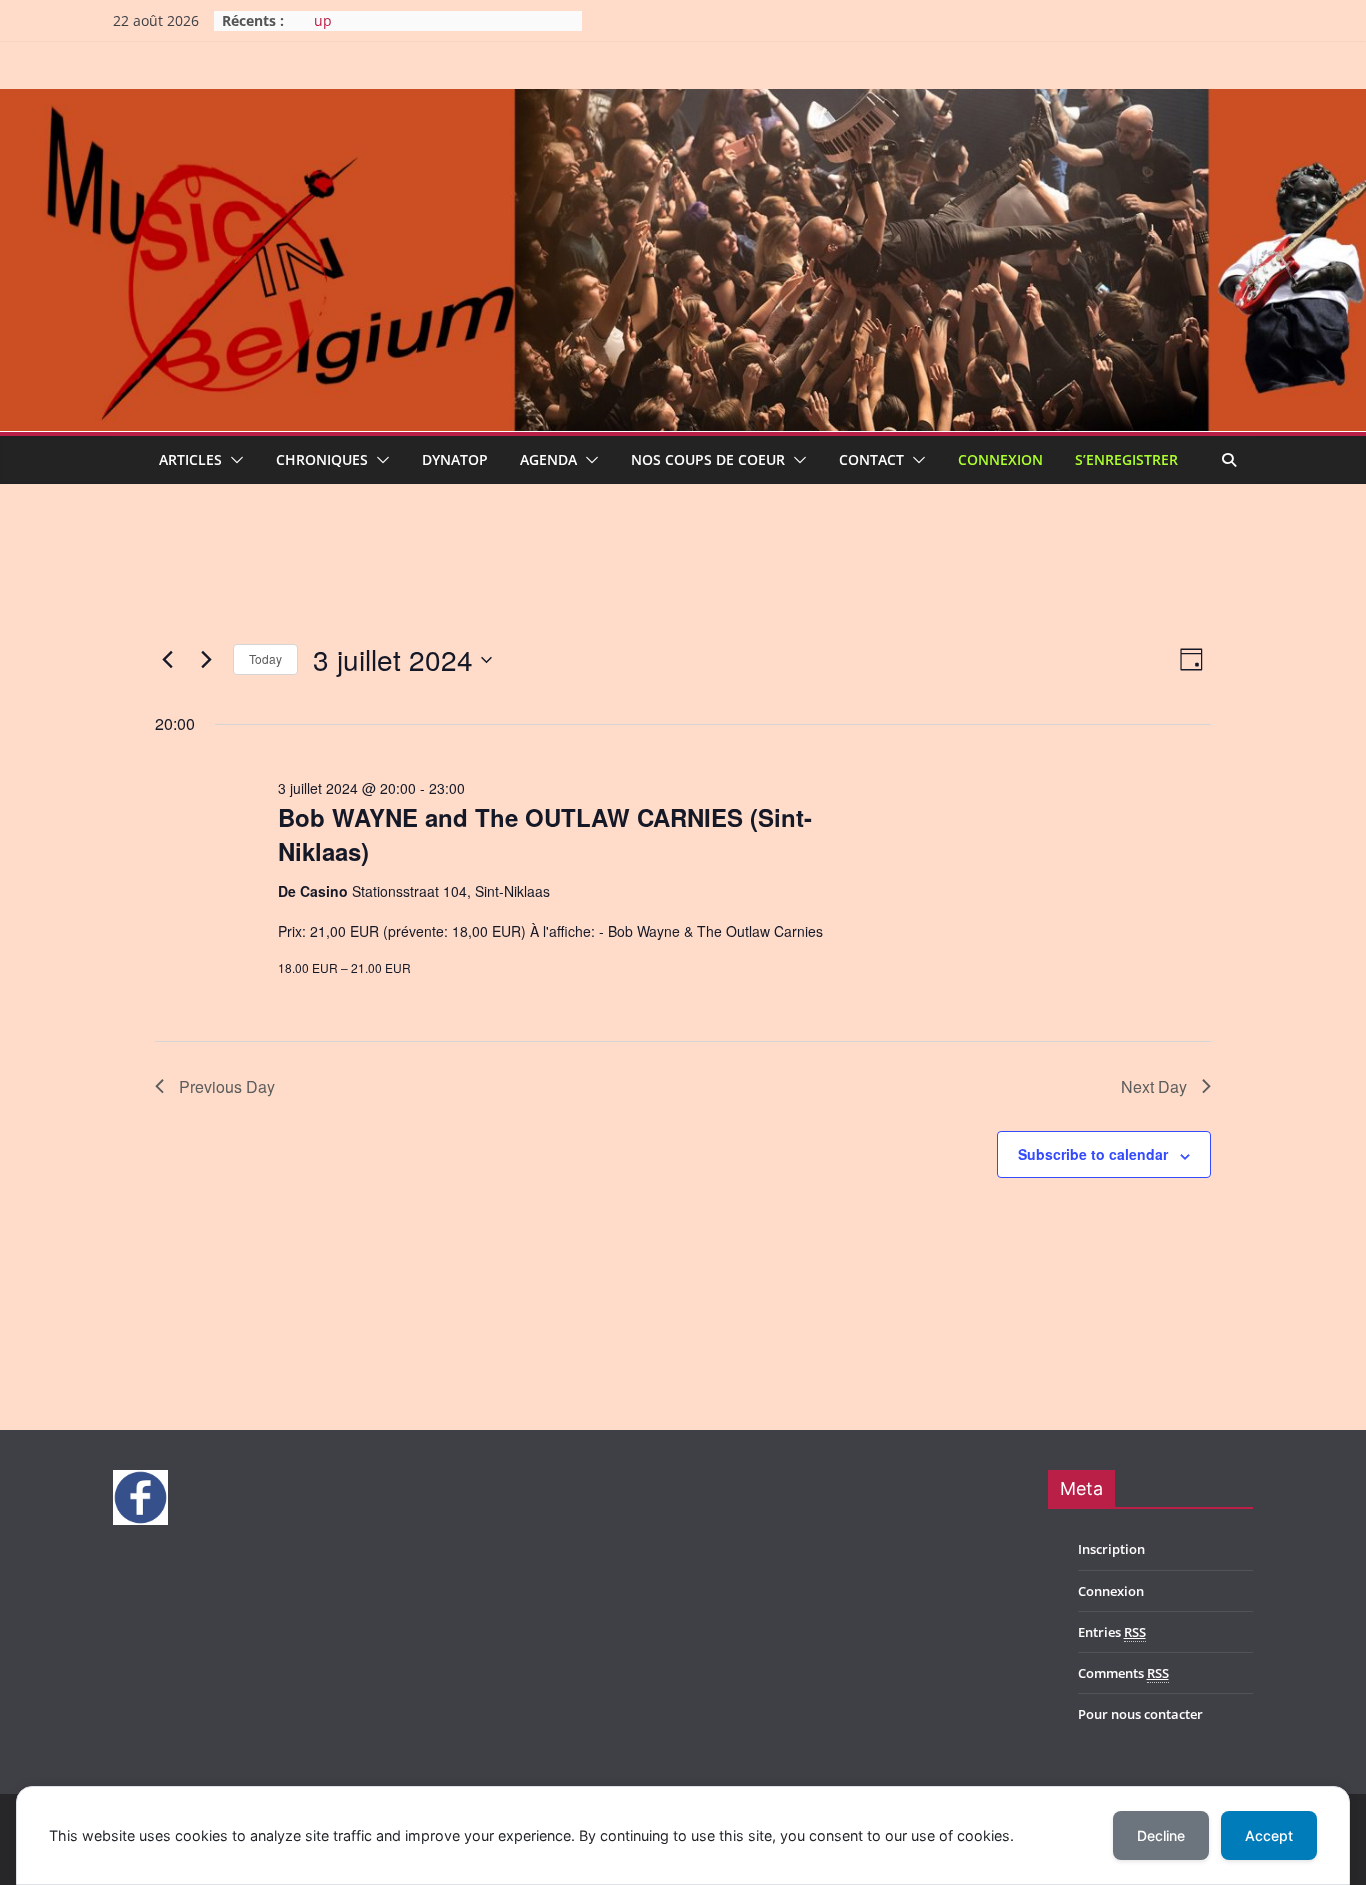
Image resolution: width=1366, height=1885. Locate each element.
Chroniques (322, 459)
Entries (1112, 1632)
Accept (1269, 1835)
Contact (871, 459)
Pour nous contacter (1140, 1714)
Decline (1161, 1835)
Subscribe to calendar (1093, 1154)
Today (265, 658)
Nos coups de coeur (708, 459)
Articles (190, 459)
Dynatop (455, 459)
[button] (233, 460)
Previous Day (227, 1086)
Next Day (1154, 1086)
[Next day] (206, 660)
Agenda (548, 459)
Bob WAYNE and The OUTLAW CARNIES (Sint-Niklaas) (545, 834)
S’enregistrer (1126, 459)
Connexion (1000, 459)
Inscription (1111, 1549)
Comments (1123, 1673)
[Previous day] (167, 660)
